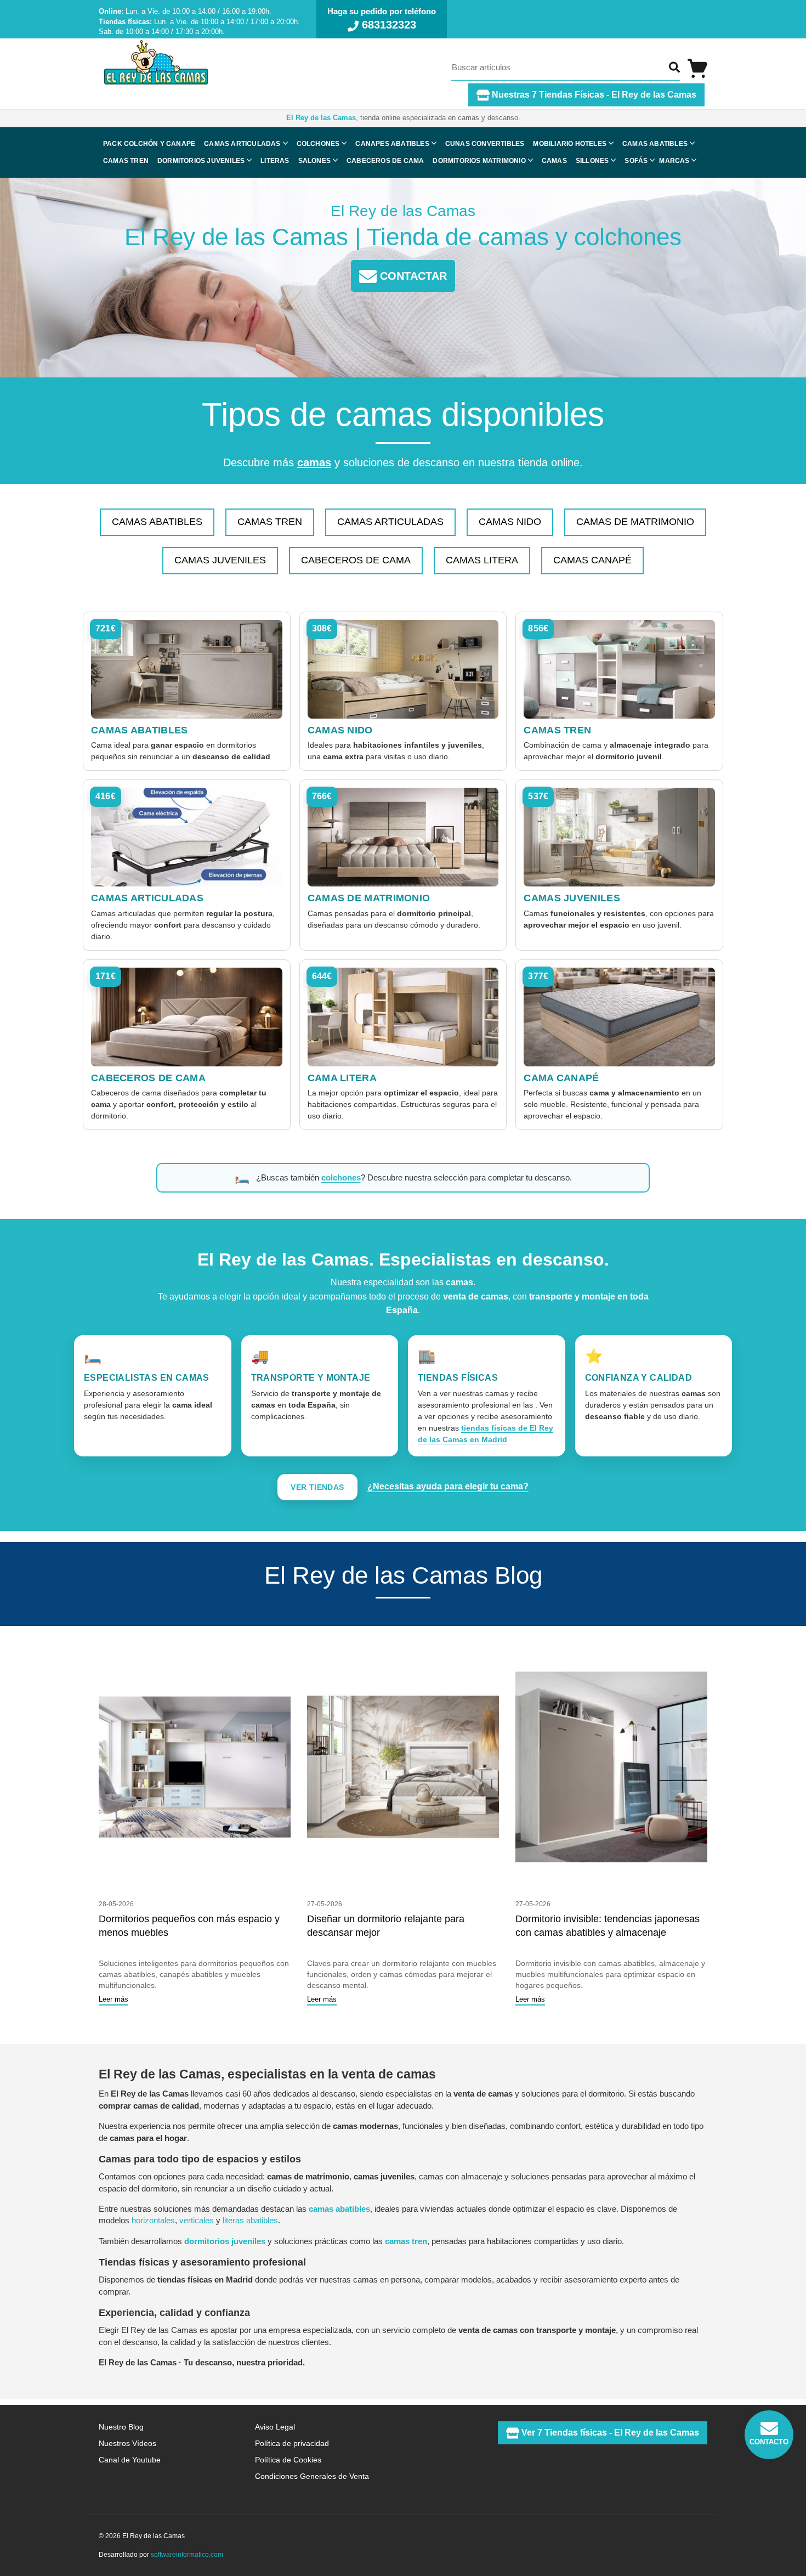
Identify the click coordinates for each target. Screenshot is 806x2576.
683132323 (387, 25)
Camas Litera (482, 560)
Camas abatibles (655, 144)
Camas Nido (510, 522)
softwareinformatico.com (187, 2555)
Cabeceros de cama (385, 161)
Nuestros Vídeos (127, 2443)
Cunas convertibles (485, 144)
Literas (275, 161)
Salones (314, 161)
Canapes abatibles (392, 144)
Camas (554, 161)
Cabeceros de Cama (356, 560)
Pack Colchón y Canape (149, 144)
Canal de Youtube (130, 2460)
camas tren (406, 2241)
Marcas (674, 161)
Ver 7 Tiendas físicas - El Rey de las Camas (609, 2433)
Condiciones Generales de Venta (312, 2476)
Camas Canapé (592, 560)
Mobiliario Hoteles (570, 144)
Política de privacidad (292, 2443)
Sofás (636, 161)
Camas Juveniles (220, 560)
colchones (341, 1177)
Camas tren (126, 161)
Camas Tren (270, 522)
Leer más (113, 1999)
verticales (197, 2220)
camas (314, 462)
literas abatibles (250, 2220)
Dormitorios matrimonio (479, 161)
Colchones (318, 144)
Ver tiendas (317, 1487)
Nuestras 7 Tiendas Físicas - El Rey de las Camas (593, 95)
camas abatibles (339, 2209)
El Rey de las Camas (321, 118)
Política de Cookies (288, 2460)
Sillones (592, 161)
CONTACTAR (412, 276)
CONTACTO (769, 2442)
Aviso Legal (275, 2427)
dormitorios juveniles (225, 2241)
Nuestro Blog (121, 2427)
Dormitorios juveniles (201, 161)
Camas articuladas (242, 144)
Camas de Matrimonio (635, 522)
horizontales (153, 2220)
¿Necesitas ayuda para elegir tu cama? (448, 1486)
